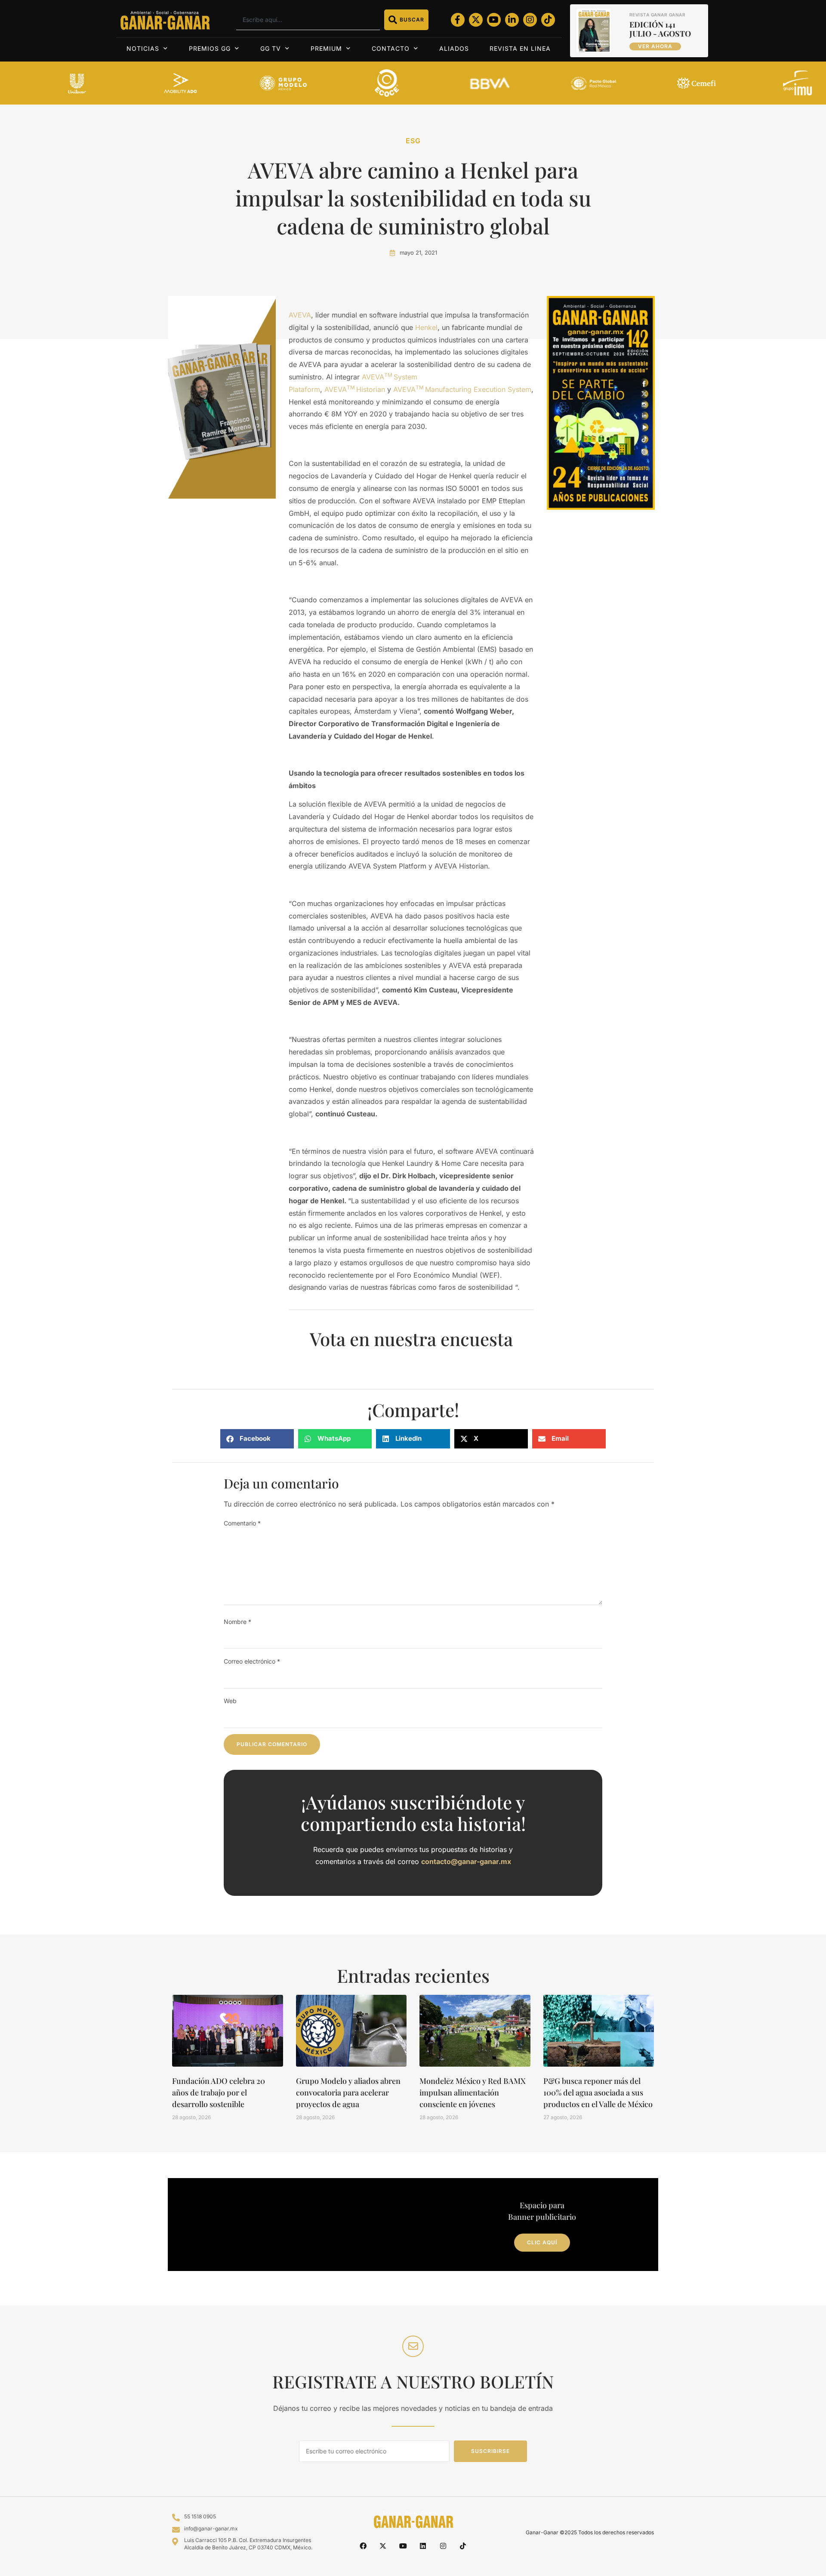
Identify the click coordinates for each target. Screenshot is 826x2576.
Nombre (237, 1622)
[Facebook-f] (458, 20)
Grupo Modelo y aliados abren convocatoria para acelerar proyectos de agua (348, 2092)
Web (230, 1701)
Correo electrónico (252, 1661)
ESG (413, 141)
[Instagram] (530, 20)
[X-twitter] (476, 20)
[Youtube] (494, 20)
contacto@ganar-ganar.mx (466, 1861)
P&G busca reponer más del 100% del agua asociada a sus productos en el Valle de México (598, 2092)
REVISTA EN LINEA (520, 48)
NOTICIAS (143, 48)
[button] (257, 1439)
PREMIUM (326, 48)
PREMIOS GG (210, 48)
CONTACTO (391, 48)
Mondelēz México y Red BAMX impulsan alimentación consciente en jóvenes (473, 2092)
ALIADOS (454, 48)
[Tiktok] (548, 20)
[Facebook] (363, 2546)
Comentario (242, 1523)
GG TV (271, 48)
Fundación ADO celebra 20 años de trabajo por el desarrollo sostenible (219, 2092)
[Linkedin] (423, 2546)
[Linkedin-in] (512, 20)
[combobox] (308, 20)
